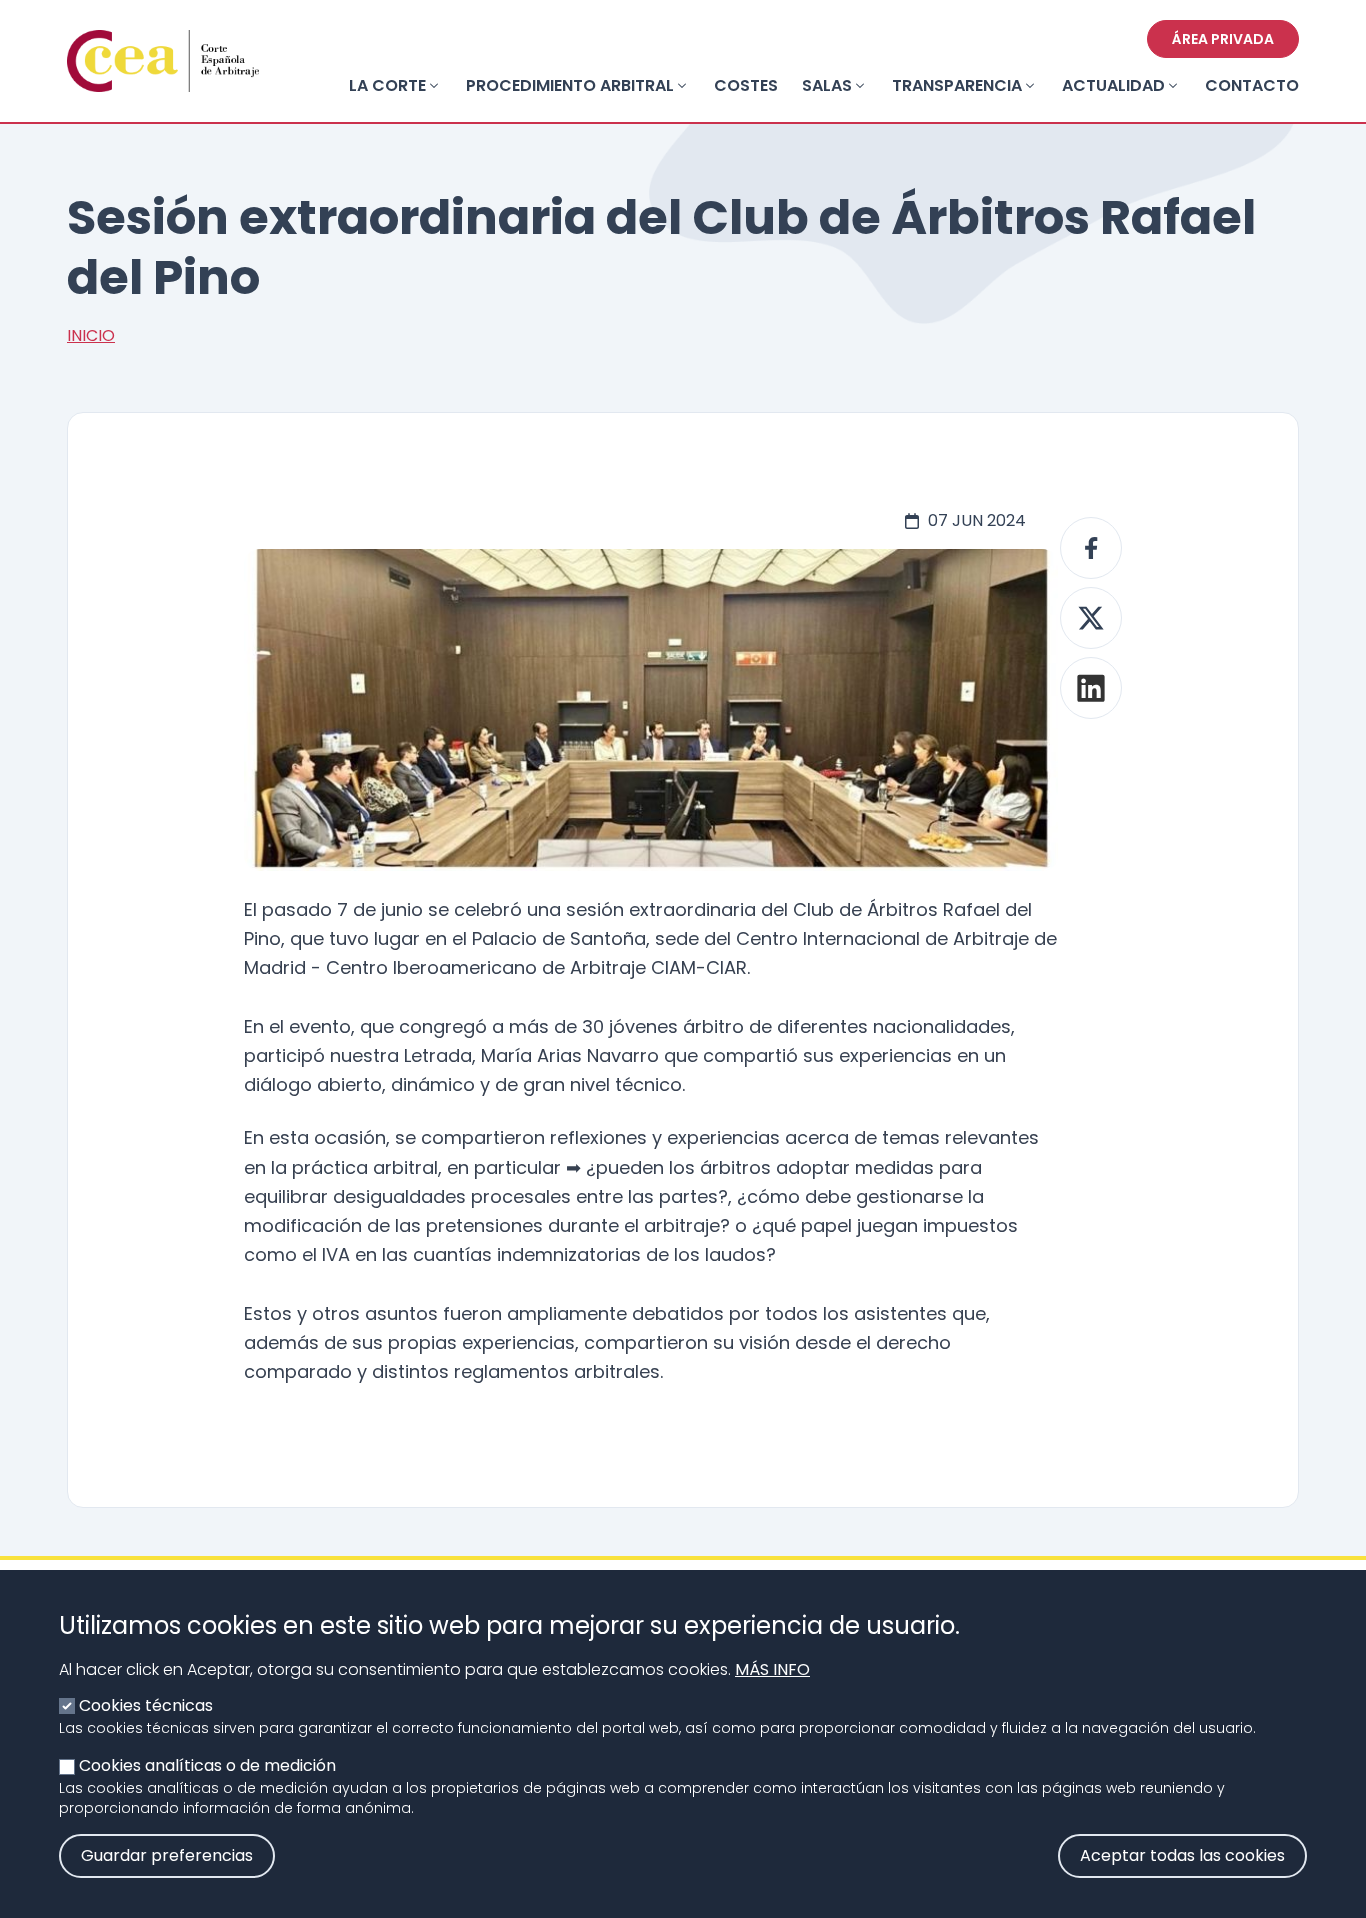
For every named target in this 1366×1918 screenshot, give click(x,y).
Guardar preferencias (167, 1855)
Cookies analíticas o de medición (207, 1765)
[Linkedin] (1091, 688)
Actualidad (1113, 85)
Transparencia (957, 85)
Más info (772, 1669)
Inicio (91, 335)
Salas (827, 85)
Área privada (1223, 39)
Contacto (1252, 85)
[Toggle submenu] (434, 86)
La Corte (387, 85)
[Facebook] (1091, 548)
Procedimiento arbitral (570, 85)
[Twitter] (1091, 618)
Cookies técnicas (146, 1705)
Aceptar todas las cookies (1182, 1855)
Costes (746, 85)
